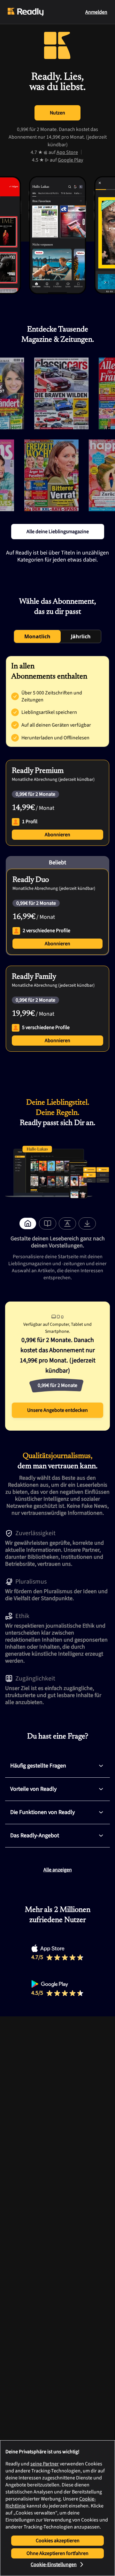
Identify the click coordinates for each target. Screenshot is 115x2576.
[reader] (48, 1223)
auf (63, 152)
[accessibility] (67, 1223)
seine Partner (45, 2464)
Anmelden (96, 12)
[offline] (87, 1223)
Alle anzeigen (58, 1870)
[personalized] (28, 1223)
